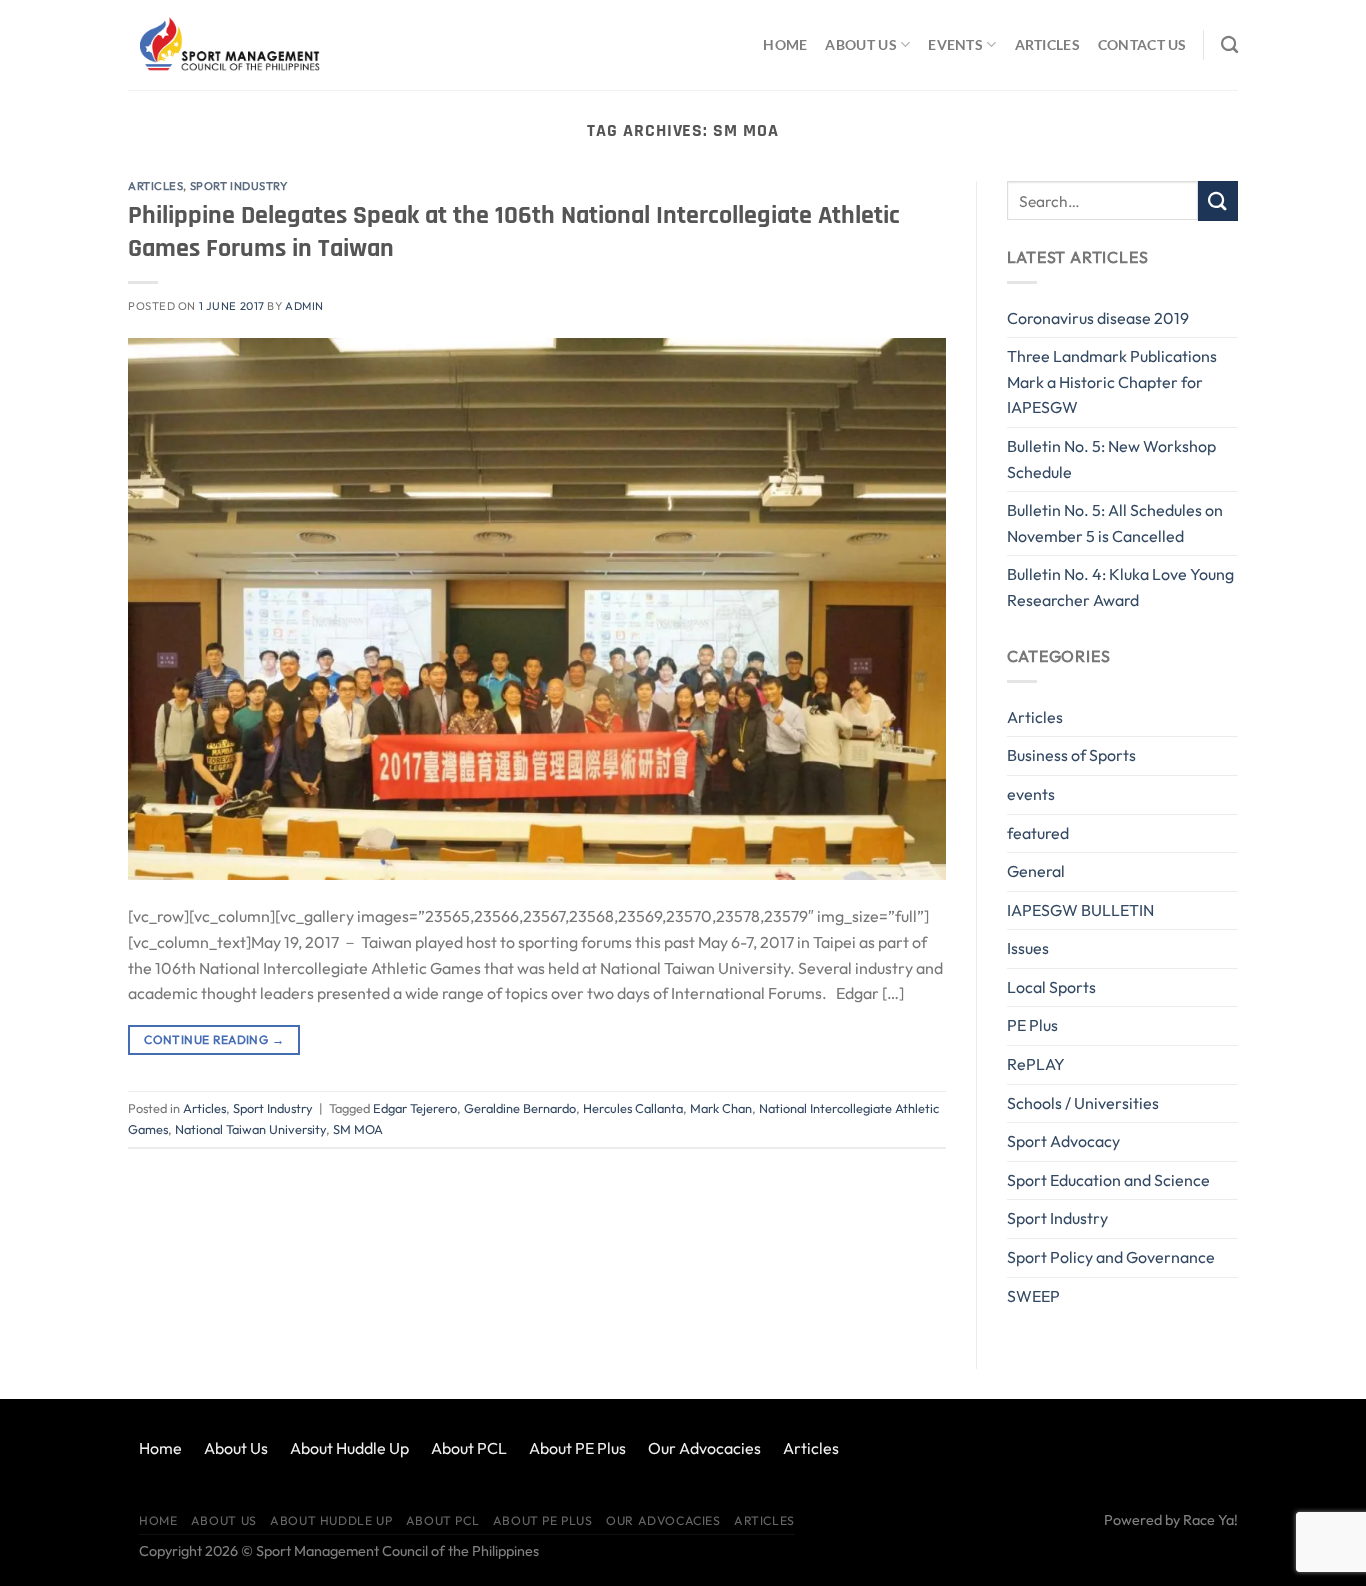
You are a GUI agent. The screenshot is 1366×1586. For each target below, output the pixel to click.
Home (785, 44)
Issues (1028, 948)
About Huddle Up (349, 1448)
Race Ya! (1210, 1520)
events (1031, 794)
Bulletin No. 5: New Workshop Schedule (1111, 459)
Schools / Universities (1083, 1103)
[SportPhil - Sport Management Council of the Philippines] (228, 44)
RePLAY (1036, 1064)
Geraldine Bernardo (520, 1108)
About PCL (469, 1448)
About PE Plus (577, 1448)
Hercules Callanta (633, 1108)
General (1036, 871)
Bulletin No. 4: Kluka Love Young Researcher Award (1120, 587)
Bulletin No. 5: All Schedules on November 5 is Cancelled (1115, 523)
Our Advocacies (704, 1448)
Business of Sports (1071, 755)
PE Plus (1032, 1025)
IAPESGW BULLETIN (1080, 910)
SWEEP (1033, 1296)
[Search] (1229, 45)
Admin (304, 306)
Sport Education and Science (1108, 1180)
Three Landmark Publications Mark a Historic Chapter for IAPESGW (1112, 381)
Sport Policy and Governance (1111, 1257)
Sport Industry (239, 186)
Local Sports (1051, 987)
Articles (1047, 44)
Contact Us (1142, 44)
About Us (860, 44)
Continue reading (214, 1039)
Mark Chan (721, 1108)
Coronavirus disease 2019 (1098, 318)
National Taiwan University (250, 1129)
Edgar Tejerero (415, 1108)
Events (955, 44)
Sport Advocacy (1063, 1141)
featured (1038, 833)
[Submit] (1218, 200)
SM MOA (358, 1129)
